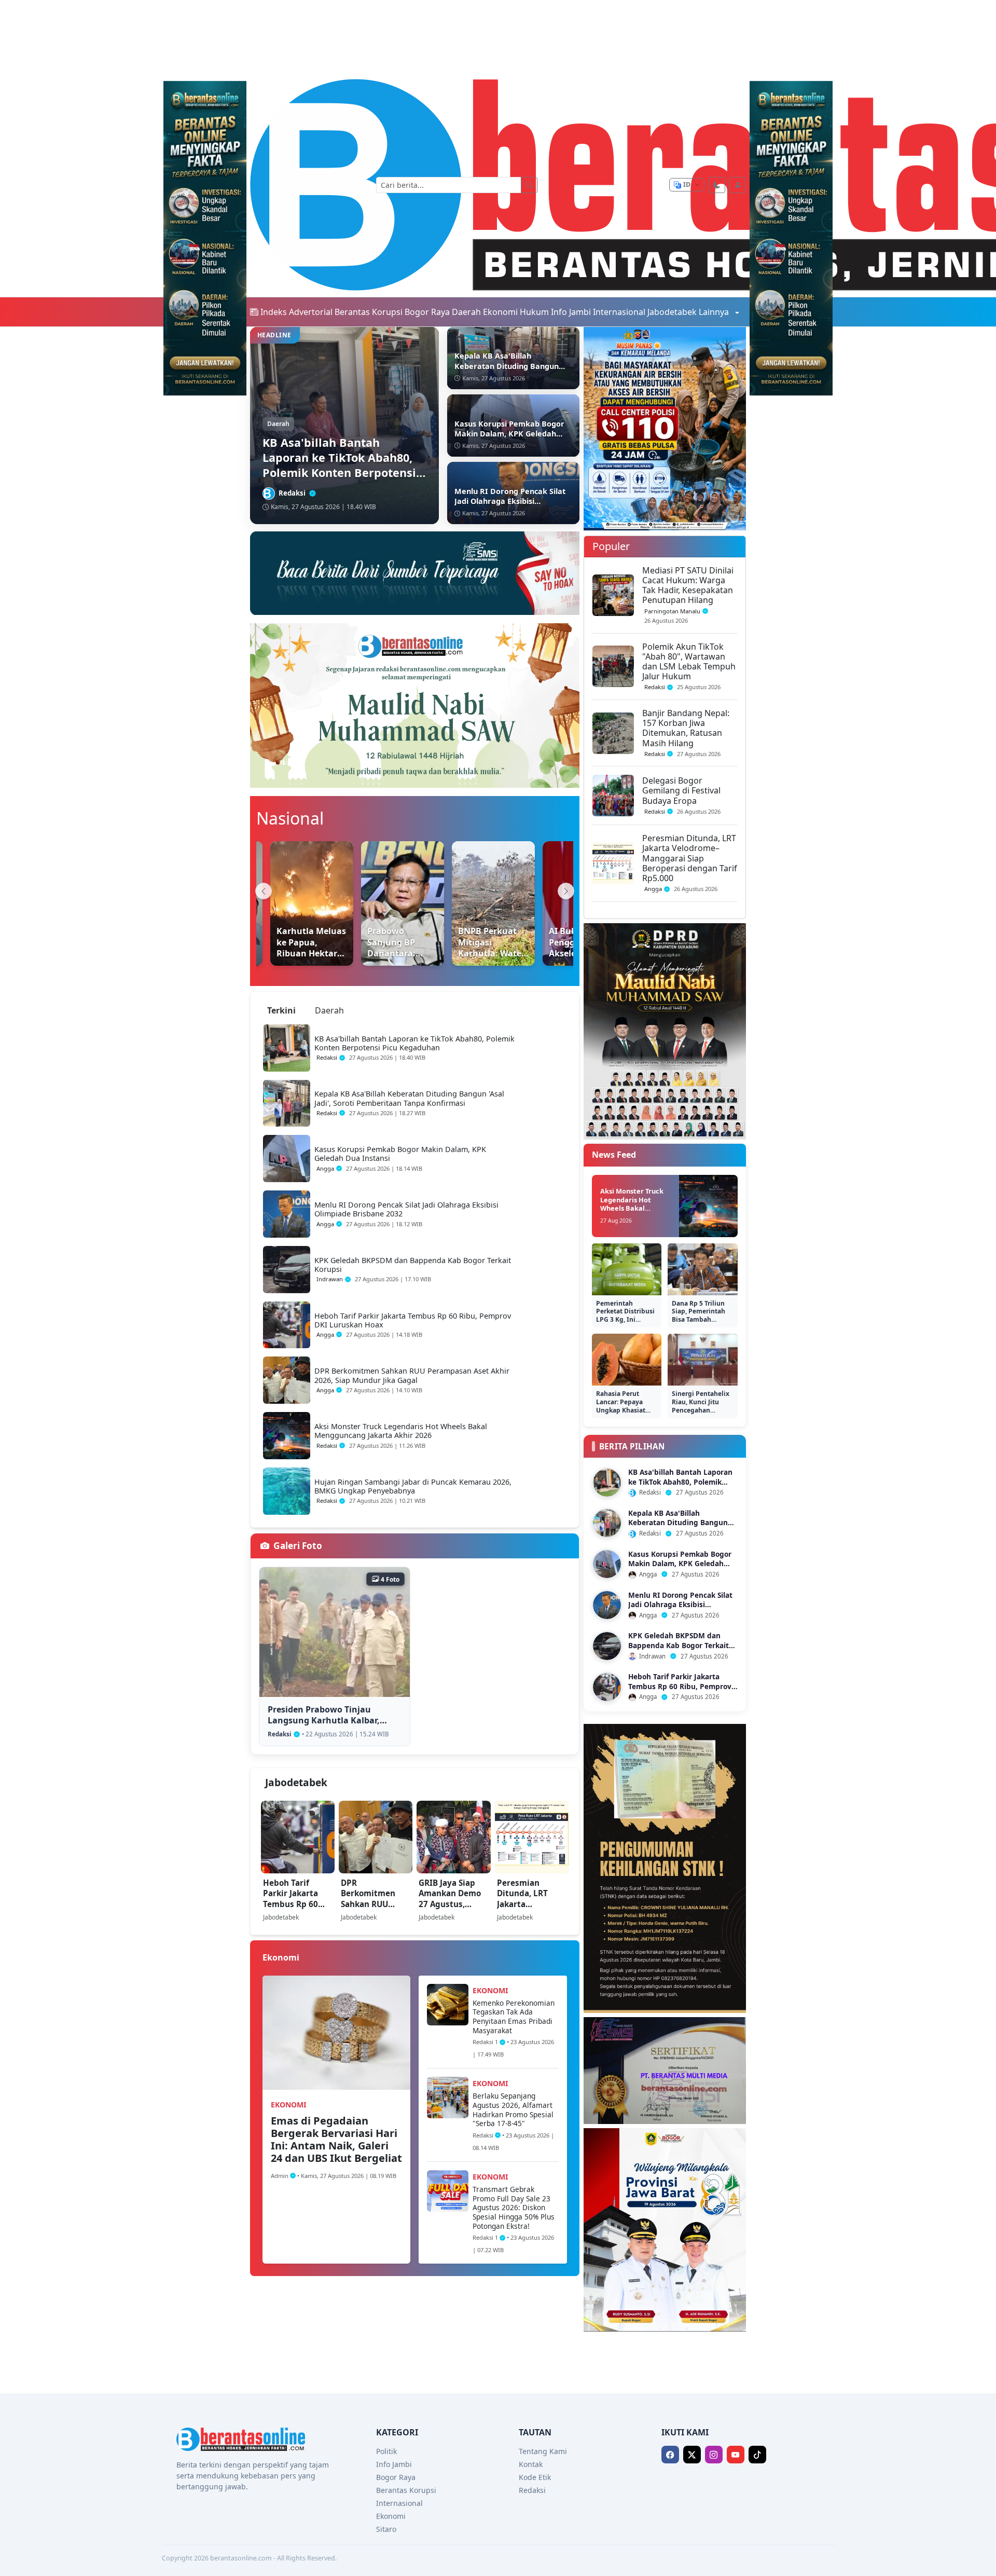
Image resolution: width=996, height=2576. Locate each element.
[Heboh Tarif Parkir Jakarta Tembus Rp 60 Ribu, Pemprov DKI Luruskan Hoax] (607, 1687)
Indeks (274, 312)
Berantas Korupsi (369, 312)
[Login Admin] (738, 185)
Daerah (466, 312)
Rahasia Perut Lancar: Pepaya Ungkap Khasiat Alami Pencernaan (624, 1406)
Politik (386, 2451)
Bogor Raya (427, 312)
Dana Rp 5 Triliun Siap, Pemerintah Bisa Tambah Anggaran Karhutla (701, 1316)
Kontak (531, 2464)
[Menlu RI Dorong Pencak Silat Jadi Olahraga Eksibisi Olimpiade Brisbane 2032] (607, 1605)
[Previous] (264, 891)
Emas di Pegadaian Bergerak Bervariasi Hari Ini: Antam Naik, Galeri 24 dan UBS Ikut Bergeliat (336, 2139)
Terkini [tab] (281, 1010)
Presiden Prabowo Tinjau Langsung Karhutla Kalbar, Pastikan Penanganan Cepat (327, 1720)
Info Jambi (571, 312)
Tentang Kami (543, 2451)
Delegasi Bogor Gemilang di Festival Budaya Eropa (681, 790)
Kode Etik (535, 2477)
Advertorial (311, 312)
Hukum (534, 312)
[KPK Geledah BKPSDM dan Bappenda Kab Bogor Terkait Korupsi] (607, 1646)
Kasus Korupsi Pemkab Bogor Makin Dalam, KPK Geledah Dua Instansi (680, 1564)
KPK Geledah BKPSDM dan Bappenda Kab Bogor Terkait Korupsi (679, 1645)
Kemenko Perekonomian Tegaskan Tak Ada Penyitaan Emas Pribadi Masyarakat (514, 2017)
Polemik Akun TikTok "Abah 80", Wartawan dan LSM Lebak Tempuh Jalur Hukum (689, 662)
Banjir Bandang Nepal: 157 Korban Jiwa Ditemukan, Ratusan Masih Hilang (686, 728)
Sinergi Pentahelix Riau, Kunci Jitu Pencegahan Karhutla (701, 1406)
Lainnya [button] (715, 312)
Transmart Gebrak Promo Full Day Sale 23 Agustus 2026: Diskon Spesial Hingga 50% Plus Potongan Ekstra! (514, 2208)
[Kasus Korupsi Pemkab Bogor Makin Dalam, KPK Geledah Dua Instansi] (607, 1564)
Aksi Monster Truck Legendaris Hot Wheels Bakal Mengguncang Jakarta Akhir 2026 (632, 1208)
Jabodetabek (672, 312)
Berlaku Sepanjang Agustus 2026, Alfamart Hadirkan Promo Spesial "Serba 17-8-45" (513, 2109)
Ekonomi (500, 312)
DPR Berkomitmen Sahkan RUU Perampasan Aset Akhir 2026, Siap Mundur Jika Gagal (376, 1915)
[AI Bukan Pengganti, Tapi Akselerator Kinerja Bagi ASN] (560, 903)
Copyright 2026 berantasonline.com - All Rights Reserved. (249, 2558)
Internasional (619, 312)
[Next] (566, 891)
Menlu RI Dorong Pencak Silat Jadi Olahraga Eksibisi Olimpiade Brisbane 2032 (680, 1605)
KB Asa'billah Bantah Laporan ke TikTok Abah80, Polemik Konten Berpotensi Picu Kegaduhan (680, 1486)
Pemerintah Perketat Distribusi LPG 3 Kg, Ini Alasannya (625, 1316)
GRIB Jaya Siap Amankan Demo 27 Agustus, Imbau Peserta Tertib (450, 1904)
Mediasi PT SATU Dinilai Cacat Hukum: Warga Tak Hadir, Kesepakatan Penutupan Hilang (688, 585)
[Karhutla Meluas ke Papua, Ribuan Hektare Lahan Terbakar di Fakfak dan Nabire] (287, 903)
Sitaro (386, 2529)
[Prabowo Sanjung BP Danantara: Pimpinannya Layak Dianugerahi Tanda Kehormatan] (378, 903)
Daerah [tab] (329, 1010)
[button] (670, 2455)
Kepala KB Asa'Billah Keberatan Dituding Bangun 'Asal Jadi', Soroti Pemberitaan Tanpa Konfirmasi (681, 1527)
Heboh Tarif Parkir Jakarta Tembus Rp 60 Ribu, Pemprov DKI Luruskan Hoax (292, 1909)
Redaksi (532, 2490)
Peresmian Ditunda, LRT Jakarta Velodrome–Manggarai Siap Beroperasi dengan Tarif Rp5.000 (528, 1920)
